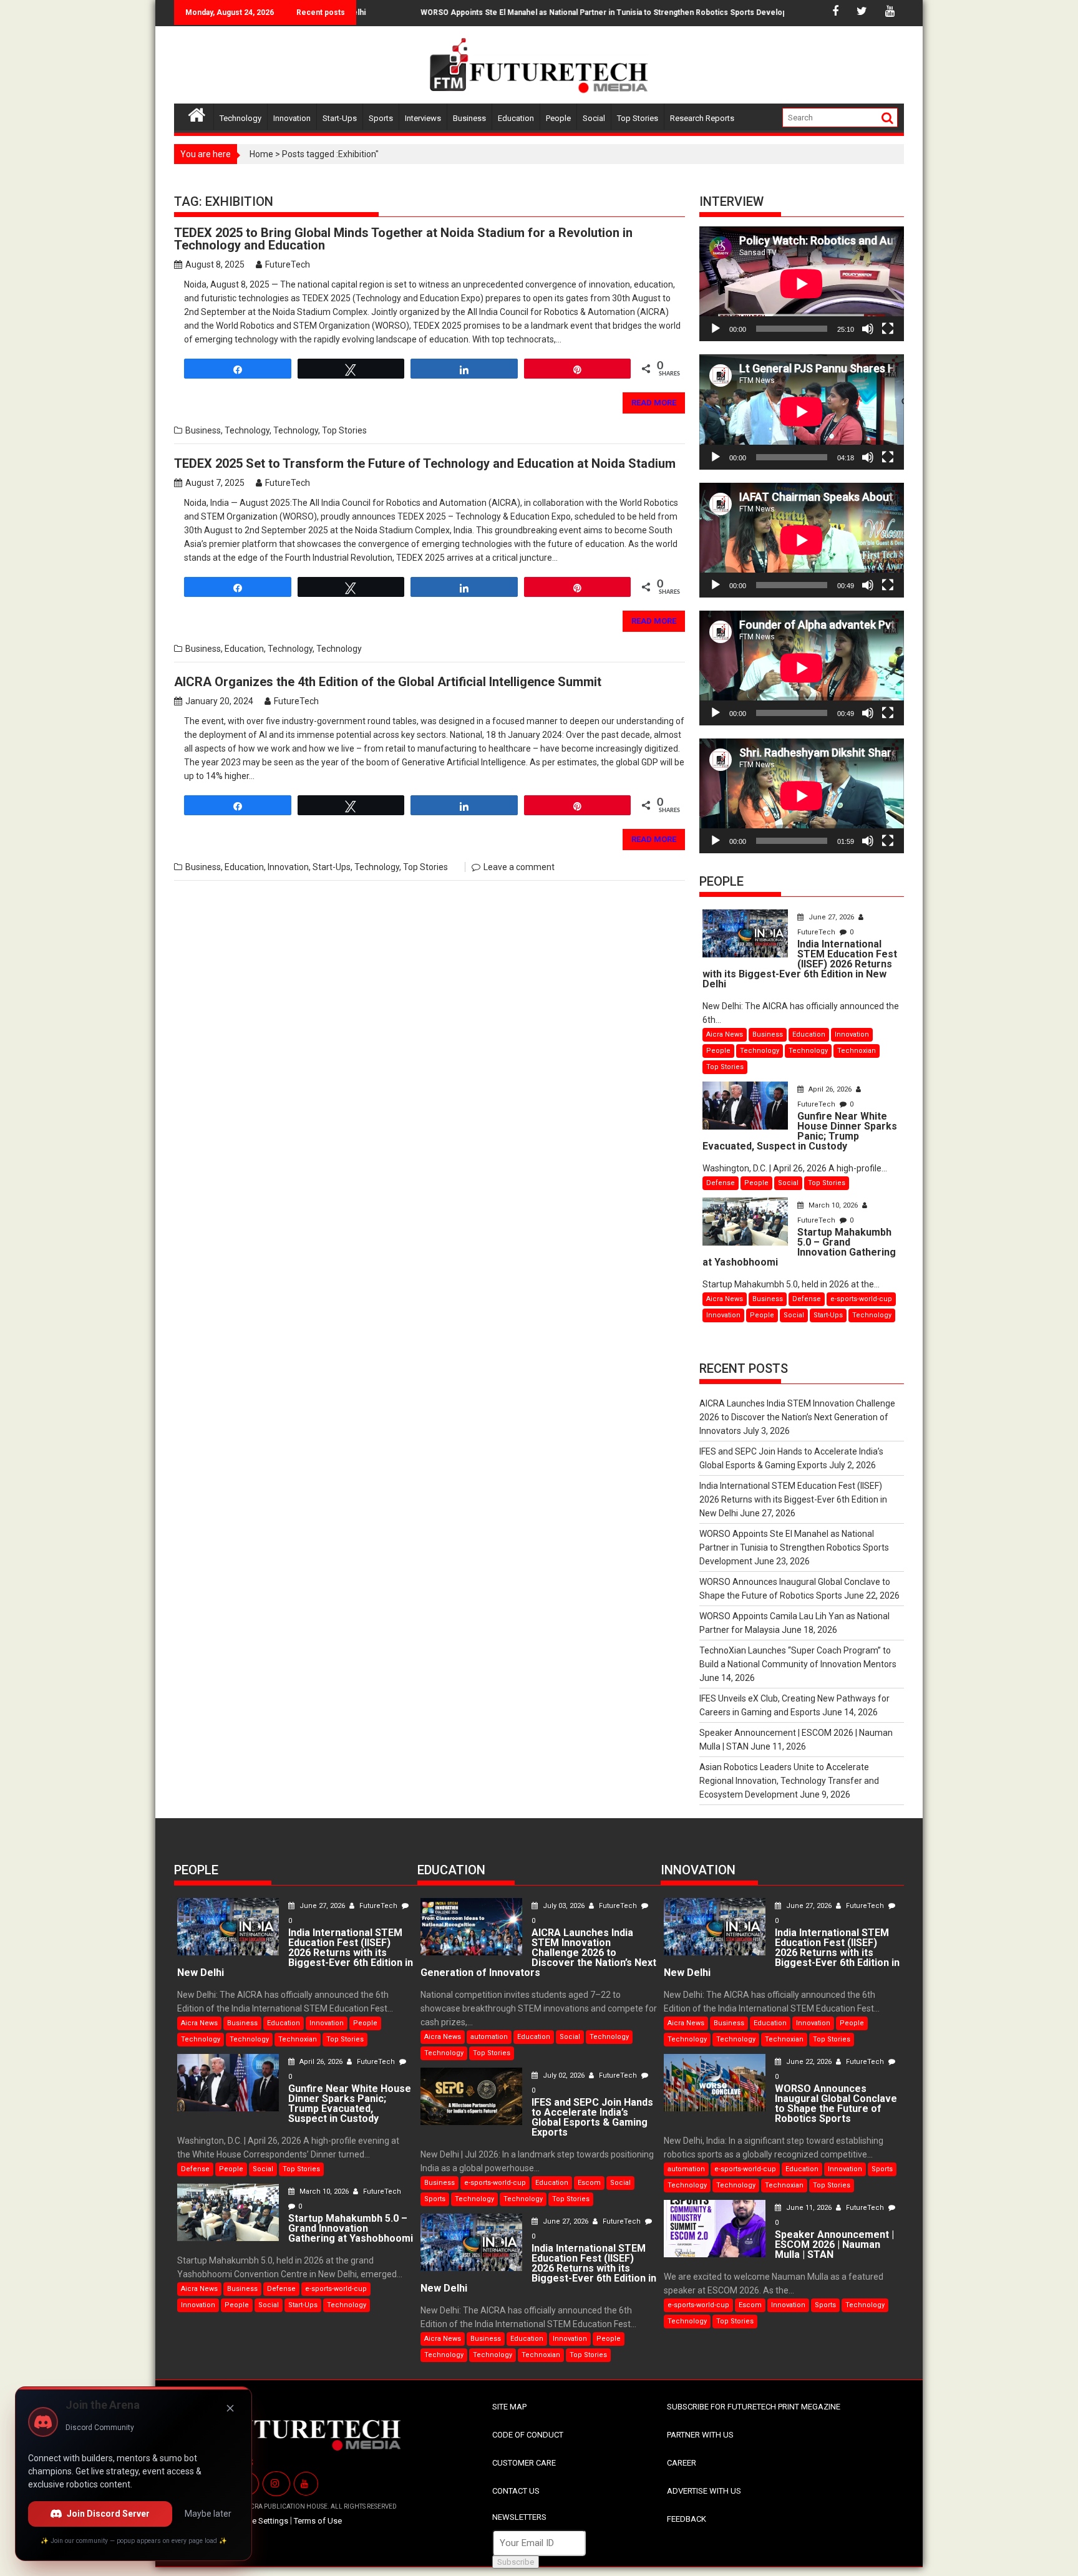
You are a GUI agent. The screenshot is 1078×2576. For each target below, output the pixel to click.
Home (261, 154)
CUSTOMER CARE (524, 2463)
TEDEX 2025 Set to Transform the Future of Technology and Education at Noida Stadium (425, 463)
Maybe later (208, 2514)
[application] (802, 284)
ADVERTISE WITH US (704, 2491)
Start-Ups (340, 118)
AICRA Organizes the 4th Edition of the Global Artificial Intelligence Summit (388, 682)
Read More (654, 403)
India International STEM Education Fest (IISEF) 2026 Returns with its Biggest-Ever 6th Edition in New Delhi (793, 1499)
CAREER (682, 2463)
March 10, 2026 (833, 1205)
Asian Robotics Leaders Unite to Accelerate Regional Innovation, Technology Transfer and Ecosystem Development (789, 1781)
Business (469, 118)
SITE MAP (509, 2407)
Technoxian (857, 1051)
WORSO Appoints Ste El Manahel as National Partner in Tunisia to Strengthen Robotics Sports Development (567, 12)
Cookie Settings (260, 2521)
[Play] (716, 329)
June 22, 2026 (809, 2062)
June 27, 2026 (831, 917)
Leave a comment (519, 867)
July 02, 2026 (564, 2075)
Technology (240, 118)
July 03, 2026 (564, 1906)
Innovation (292, 118)
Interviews (423, 118)
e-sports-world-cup (861, 1299)
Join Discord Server (108, 2514)
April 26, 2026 (830, 1089)
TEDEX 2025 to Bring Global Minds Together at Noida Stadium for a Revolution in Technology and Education (403, 239)
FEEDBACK (687, 2519)
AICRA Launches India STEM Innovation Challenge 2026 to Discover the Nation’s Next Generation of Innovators (797, 1417)
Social (594, 118)
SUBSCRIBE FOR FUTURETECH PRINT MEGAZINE (754, 2407)
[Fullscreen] (888, 329)
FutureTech (288, 264)
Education (516, 118)
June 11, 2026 (809, 2208)
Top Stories (638, 118)
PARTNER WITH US (700, 2435)
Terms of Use (318, 2521)
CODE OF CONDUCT (528, 2435)
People (558, 118)
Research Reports (702, 118)
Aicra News (725, 1034)
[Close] (230, 2408)
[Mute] (868, 329)
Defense (721, 1183)
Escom (589, 2183)
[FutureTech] (197, 113)
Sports (381, 118)
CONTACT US (516, 2491)
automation (489, 2037)
